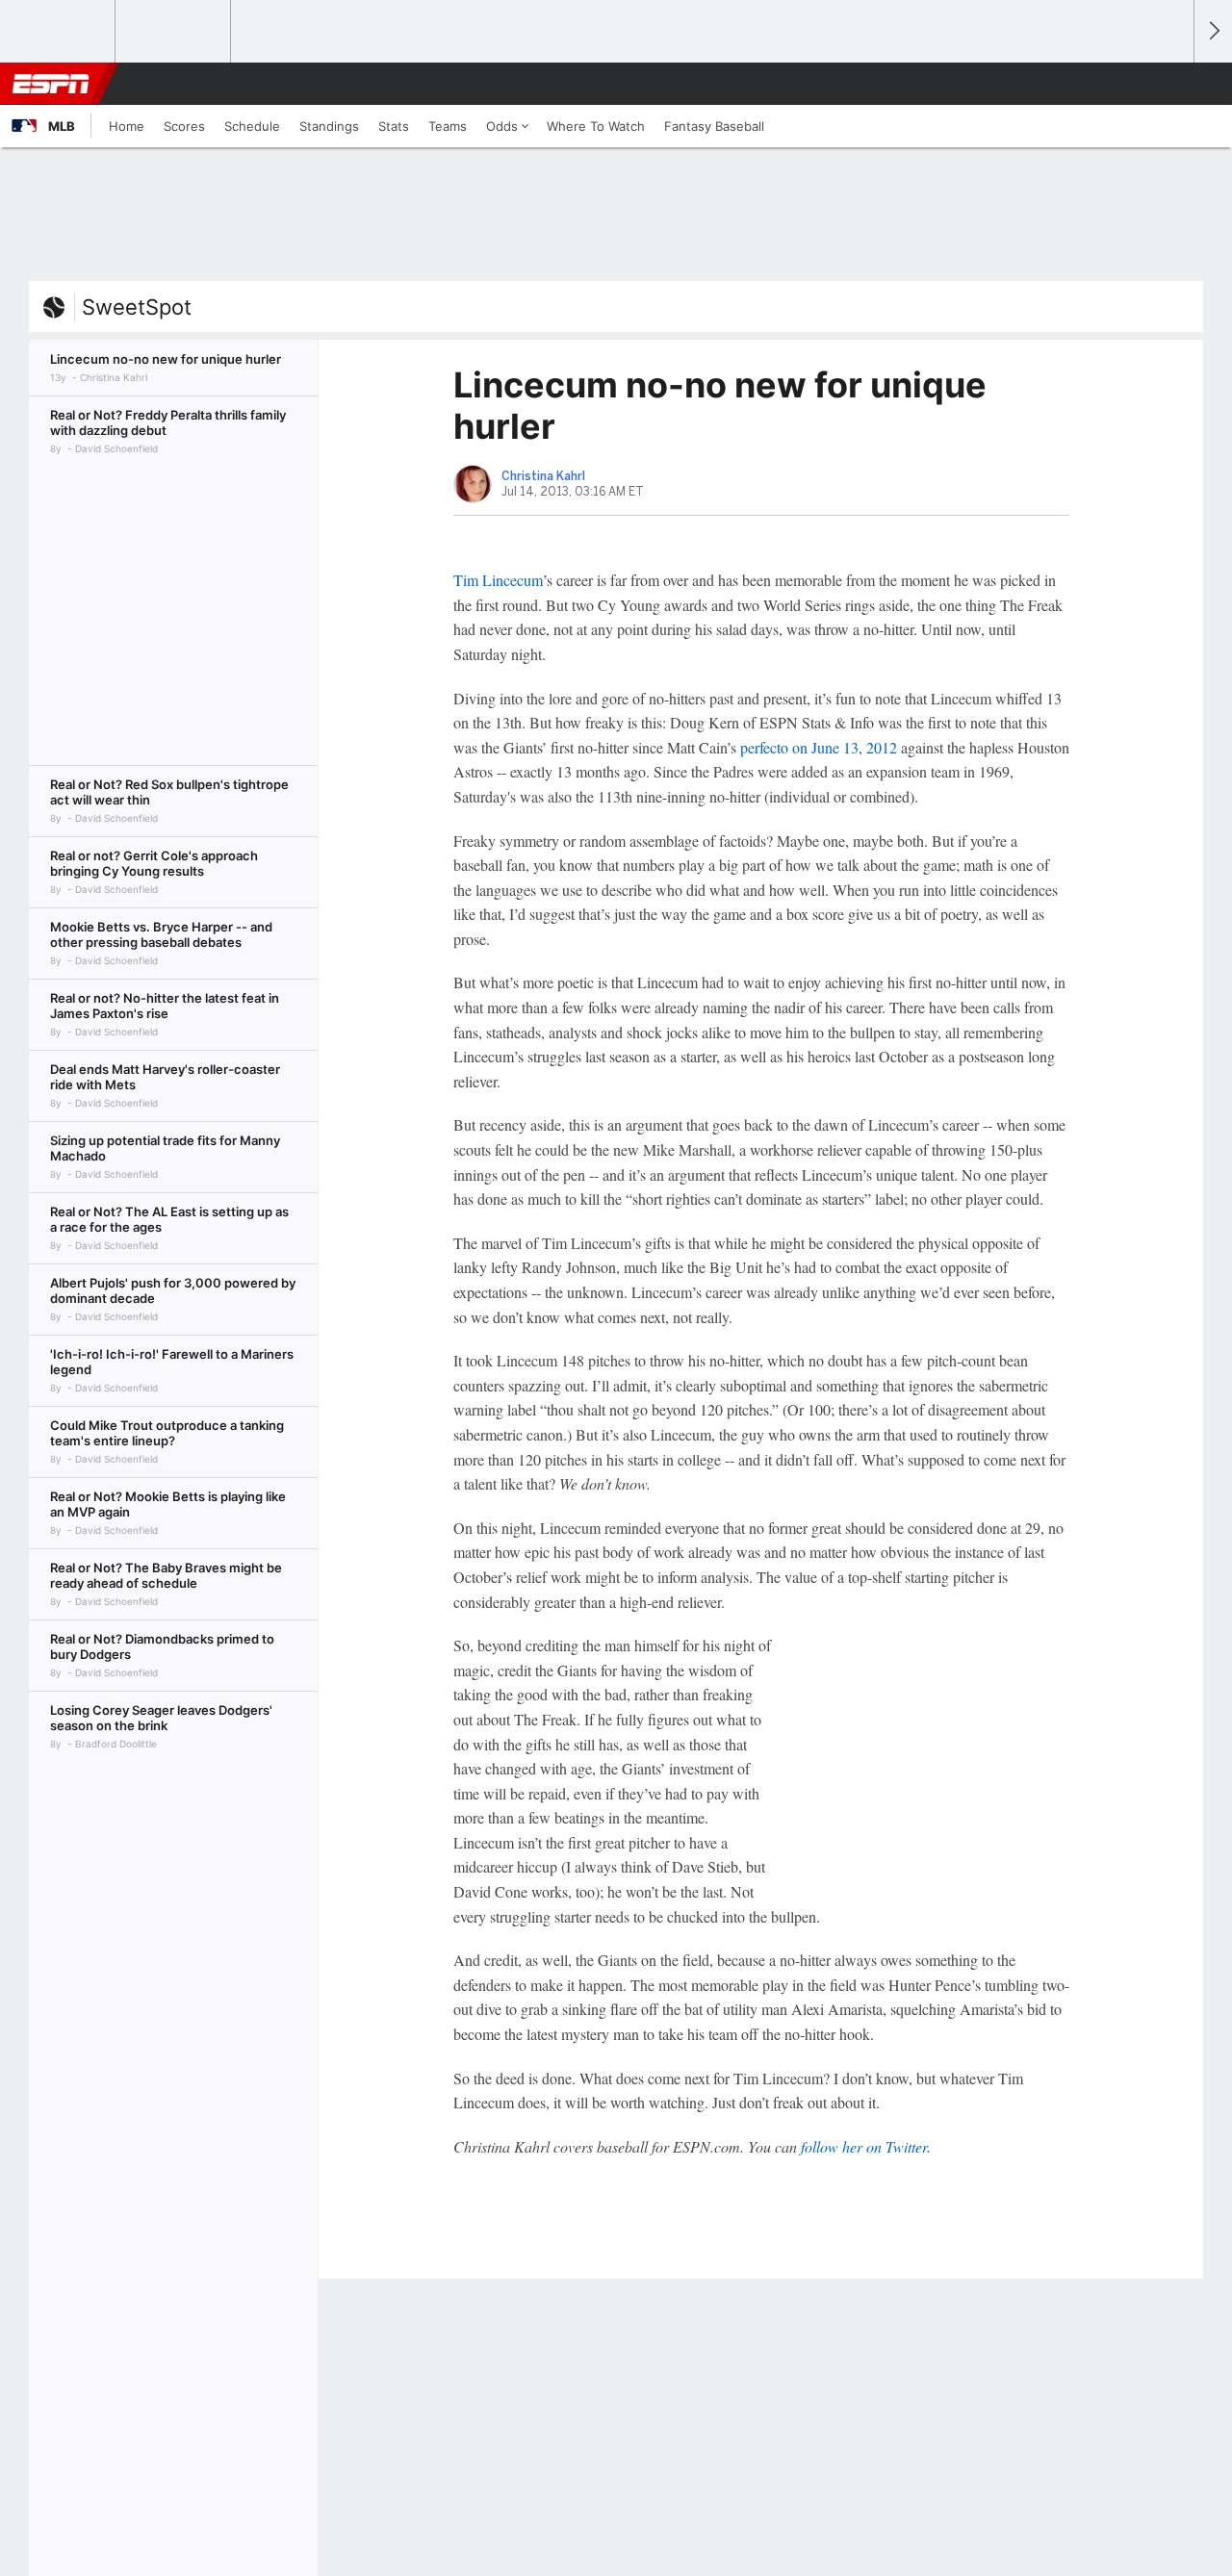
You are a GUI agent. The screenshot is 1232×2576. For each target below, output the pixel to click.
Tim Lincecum (498, 580)
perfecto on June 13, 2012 (819, 747)
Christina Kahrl (543, 476)
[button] (1170, 84)
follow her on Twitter (864, 2146)
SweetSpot (137, 307)
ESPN (51, 84)
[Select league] (59, 32)
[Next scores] (1213, 31)
